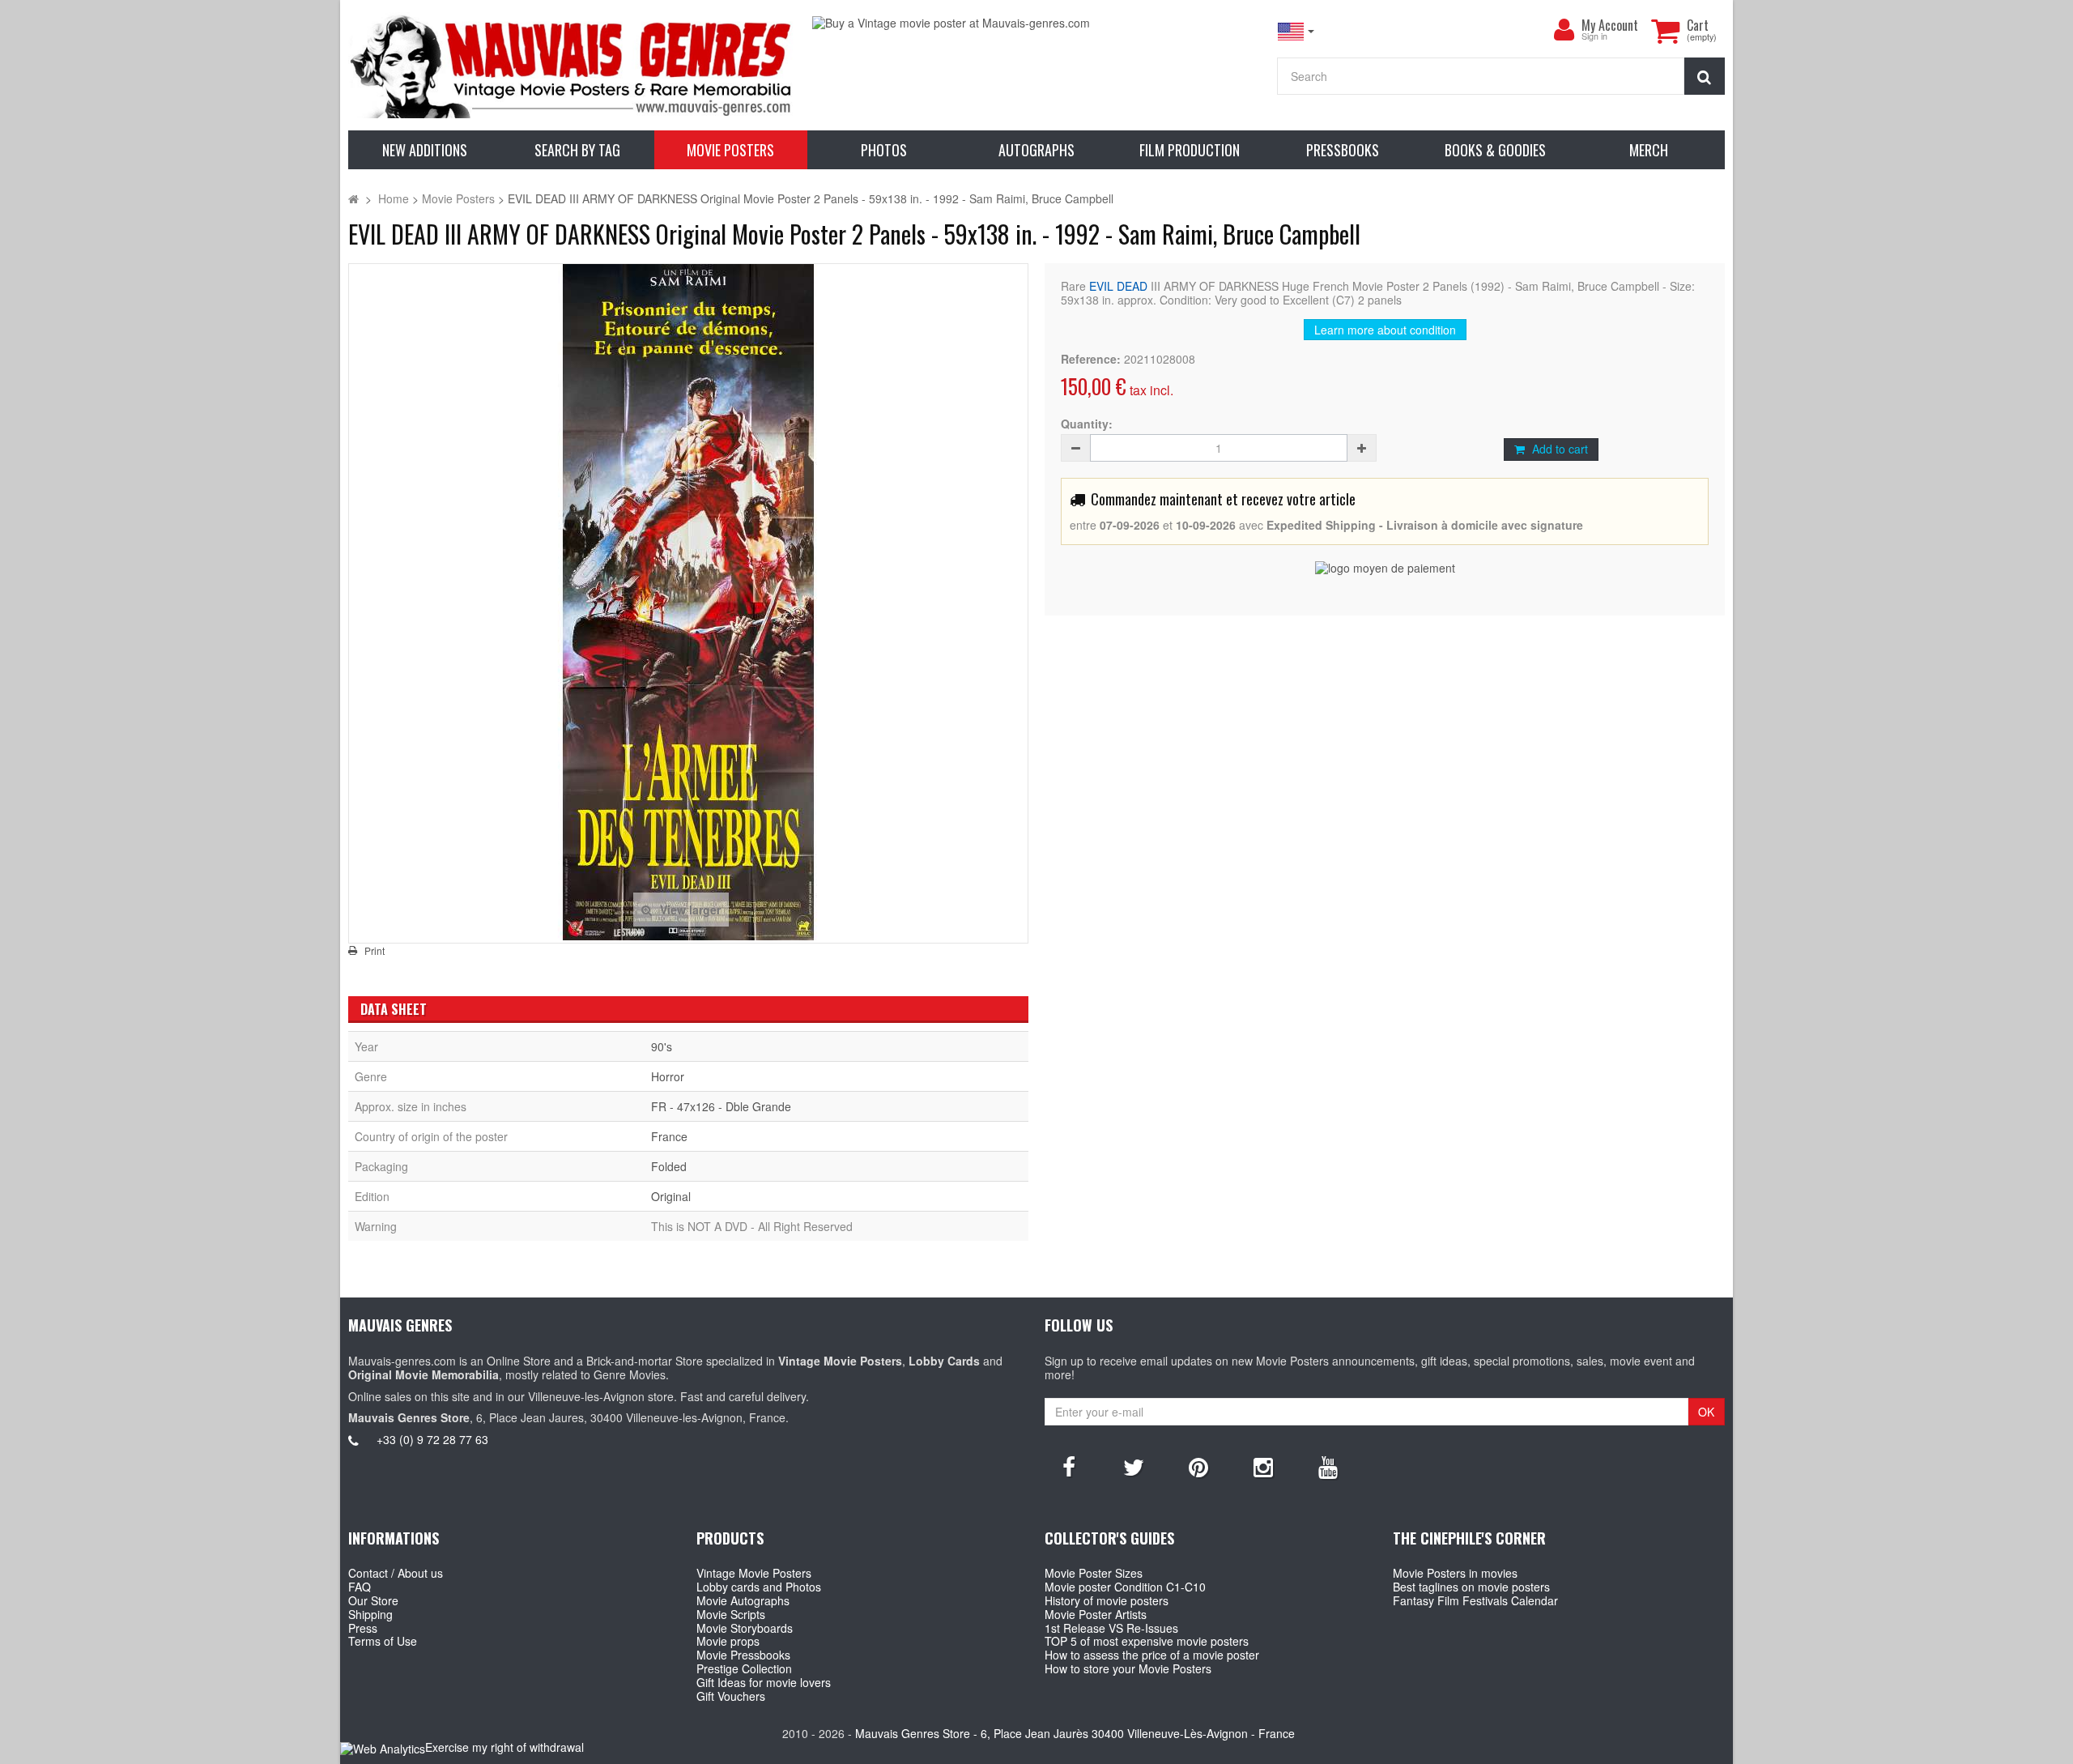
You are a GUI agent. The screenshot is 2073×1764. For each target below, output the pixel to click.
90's (662, 1046)
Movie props (728, 1641)
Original (671, 1196)
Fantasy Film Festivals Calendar (1475, 1600)
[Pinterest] (1198, 1466)
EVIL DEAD (1118, 286)
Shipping (370, 1614)
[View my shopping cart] (1665, 31)
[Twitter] (1134, 1466)
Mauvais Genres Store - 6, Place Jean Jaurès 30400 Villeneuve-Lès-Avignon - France (1075, 1733)
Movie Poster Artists (1096, 1614)
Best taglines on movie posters (1471, 1587)
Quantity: (1087, 424)
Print (375, 951)
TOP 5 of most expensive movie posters (1147, 1641)
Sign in (1594, 37)
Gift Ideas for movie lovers (764, 1682)
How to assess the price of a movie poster (1152, 1655)
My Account (1610, 25)
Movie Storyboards (745, 1628)
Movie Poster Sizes (1094, 1573)
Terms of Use (383, 1641)
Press (363, 1628)
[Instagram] (1263, 1466)
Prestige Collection (744, 1668)
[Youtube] (1328, 1466)
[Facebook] (1069, 1466)
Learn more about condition (1385, 330)
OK (1706, 1412)
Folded (669, 1166)
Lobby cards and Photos (759, 1587)
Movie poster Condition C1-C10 (1125, 1587)
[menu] (1564, 30)
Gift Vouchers (731, 1696)
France (669, 1136)
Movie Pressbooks (743, 1655)
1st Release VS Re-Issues (1111, 1628)
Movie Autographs (743, 1600)
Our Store (373, 1600)
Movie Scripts (731, 1614)
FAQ (360, 1587)
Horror (668, 1076)
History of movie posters (1107, 1600)
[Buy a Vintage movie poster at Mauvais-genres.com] (1036, 23)
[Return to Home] (353, 198)
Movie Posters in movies (1455, 1573)
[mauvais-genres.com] (572, 65)
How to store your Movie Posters (1128, 1668)
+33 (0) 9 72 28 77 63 (432, 1439)
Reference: (1091, 359)
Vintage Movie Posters (754, 1573)
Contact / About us (396, 1573)
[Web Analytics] (383, 1748)
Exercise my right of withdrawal (504, 1747)
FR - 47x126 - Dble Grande (721, 1106)
